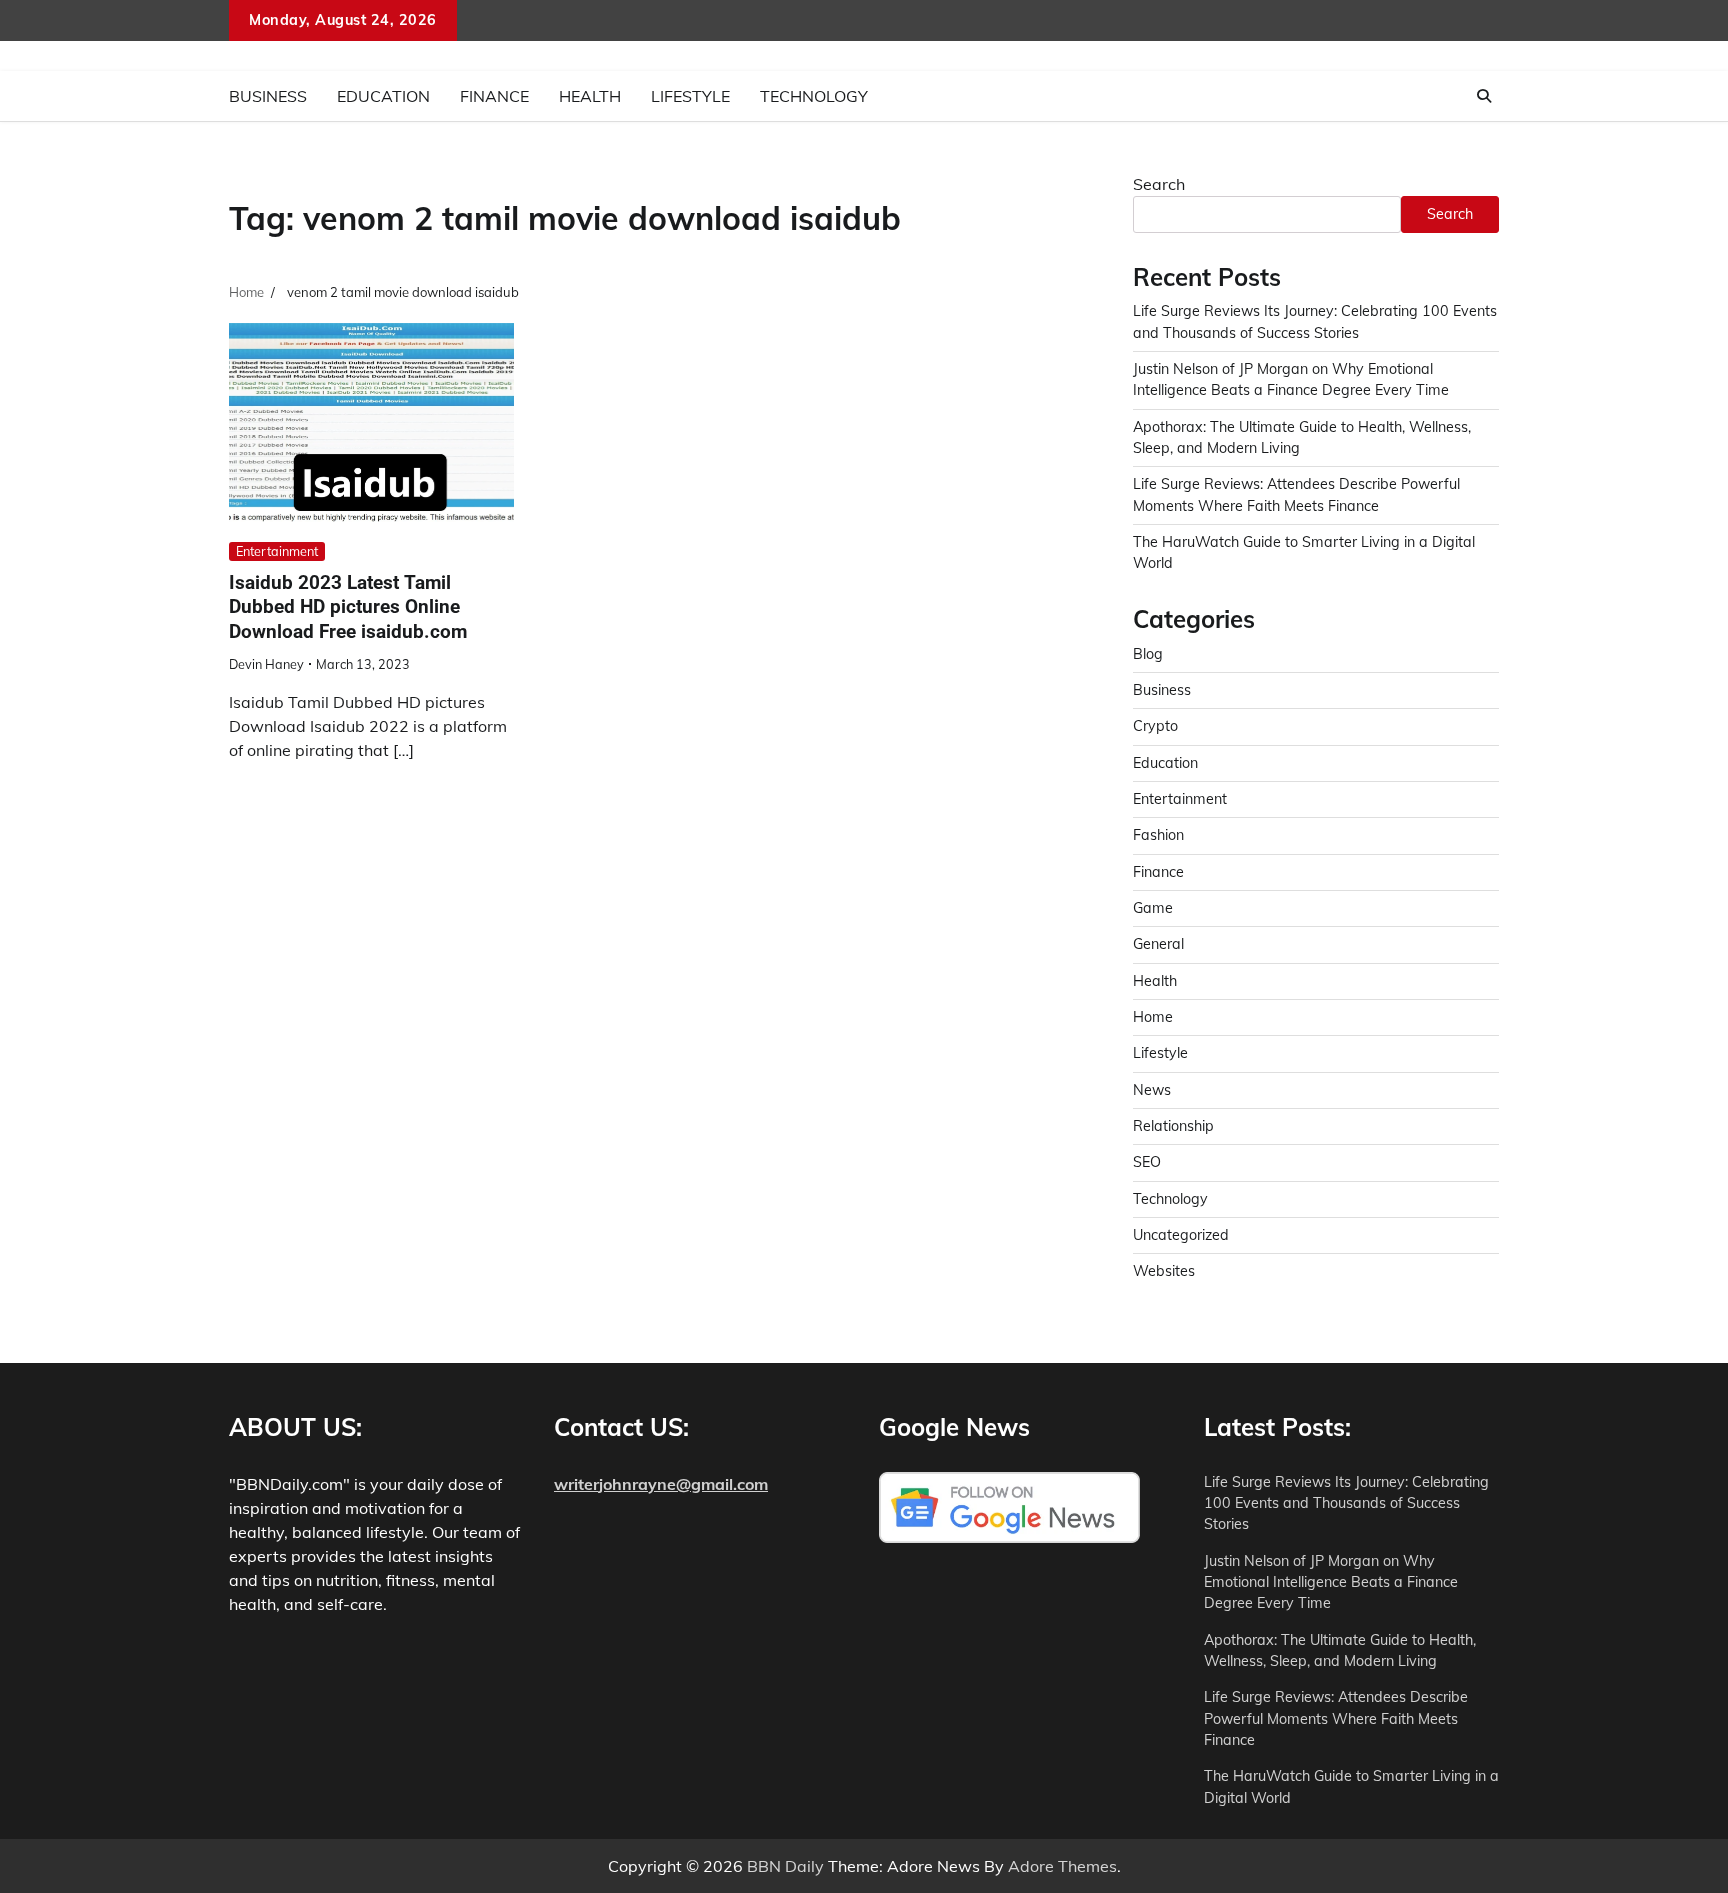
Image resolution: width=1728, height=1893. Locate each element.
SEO (1147, 1162)
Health (590, 96)
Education (383, 96)
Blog (1148, 654)
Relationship (1173, 1126)
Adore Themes (1062, 1866)
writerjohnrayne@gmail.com (661, 1484)
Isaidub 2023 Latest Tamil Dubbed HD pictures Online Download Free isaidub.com (348, 607)
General (1158, 944)
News (1152, 1090)
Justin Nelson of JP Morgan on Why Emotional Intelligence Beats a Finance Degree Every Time (1331, 1582)
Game (1153, 908)
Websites (1164, 1271)
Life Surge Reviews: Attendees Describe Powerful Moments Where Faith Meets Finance (1336, 1718)
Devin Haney (266, 664)
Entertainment (277, 551)
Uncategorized (1181, 1235)
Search (1159, 184)
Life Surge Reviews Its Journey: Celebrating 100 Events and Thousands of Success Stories (1346, 1503)
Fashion (1158, 835)
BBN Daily (785, 1866)
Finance (494, 96)
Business (268, 96)
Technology (814, 96)
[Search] (1484, 96)
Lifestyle (690, 96)
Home (1153, 1017)
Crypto (1155, 726)
